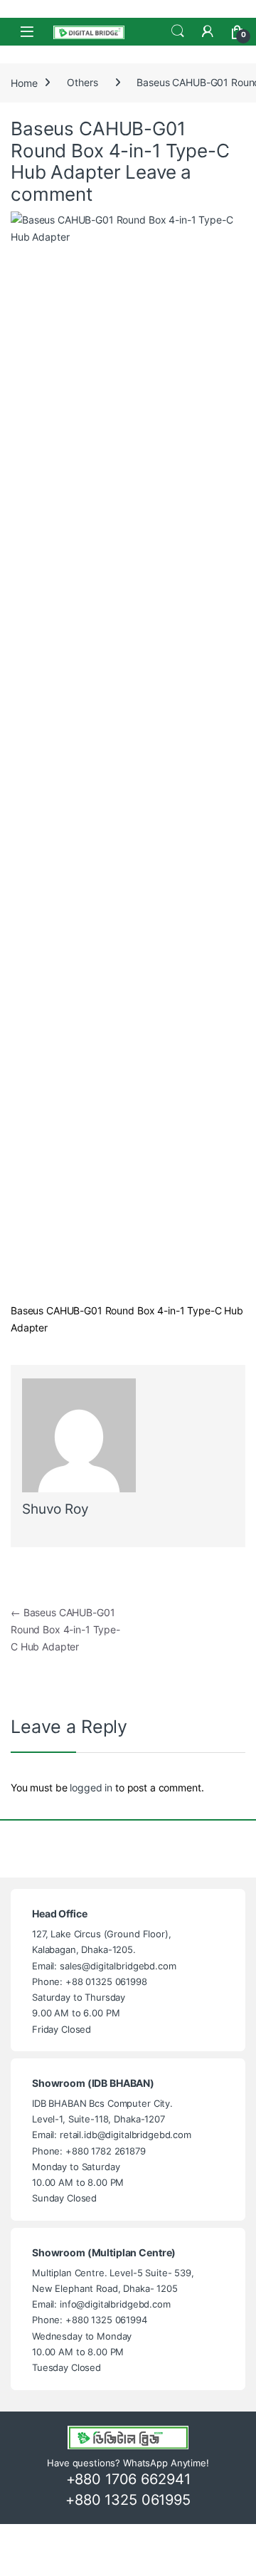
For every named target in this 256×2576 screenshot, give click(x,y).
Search (178, 31)
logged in (91, 1787)
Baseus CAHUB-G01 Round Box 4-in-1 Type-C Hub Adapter (65, 1629)
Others (82, 82)
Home (24, 82)
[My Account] (208, 31)
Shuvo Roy (55, 1509)
